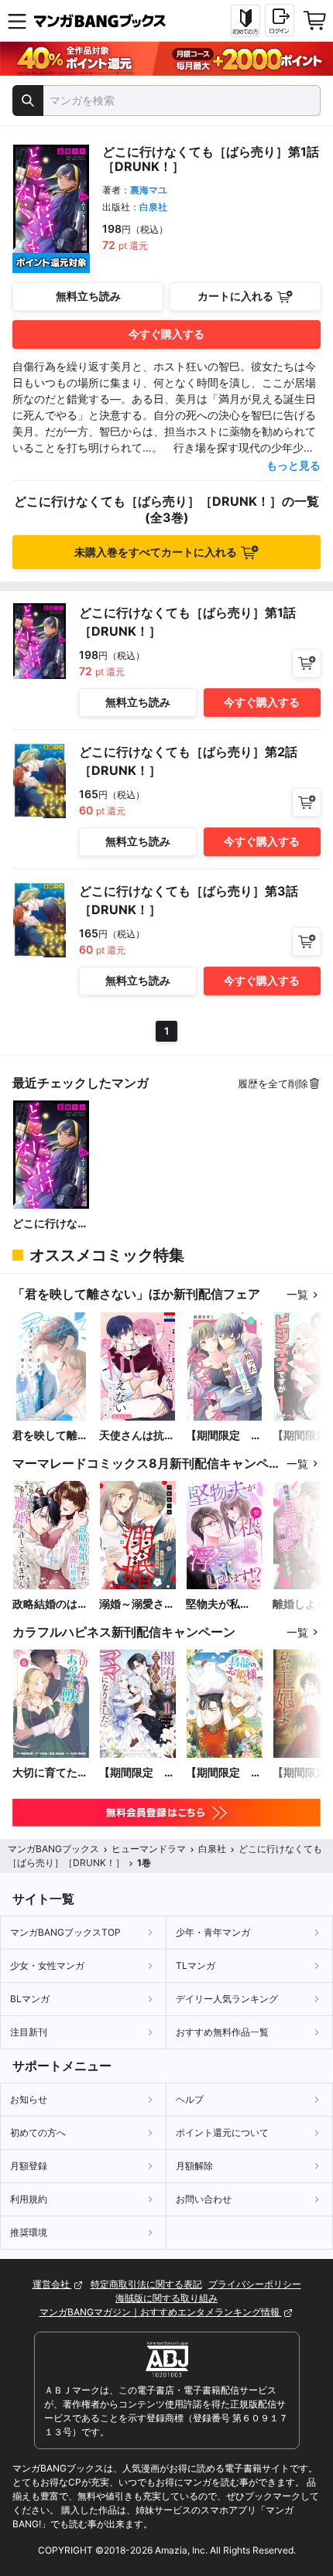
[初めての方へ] (245, 21)
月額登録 (29, 2166)
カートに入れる (235, 296)
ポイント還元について (222, 2132)
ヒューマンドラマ (149, 1849)
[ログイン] (280, 20)
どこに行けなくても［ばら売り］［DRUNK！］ (50, 1224)
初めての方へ (38, 2132)
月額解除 (194, 2166)
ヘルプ (190, 2099)
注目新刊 (29, 2032)
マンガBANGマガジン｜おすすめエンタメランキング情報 (161, 2312)
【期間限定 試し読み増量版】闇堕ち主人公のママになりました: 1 (137, 1773)
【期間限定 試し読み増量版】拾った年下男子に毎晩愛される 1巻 (225, 1436)
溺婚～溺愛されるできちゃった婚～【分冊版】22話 (137, 1604)
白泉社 (153, 207)
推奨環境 (29, 2232)
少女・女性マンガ (47, 1965)
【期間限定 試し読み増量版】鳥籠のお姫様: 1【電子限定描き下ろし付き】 (224, 1773)
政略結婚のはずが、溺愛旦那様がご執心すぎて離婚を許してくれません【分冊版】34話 (50, 1604)
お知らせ (29, 2099)
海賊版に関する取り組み (166, 2298)
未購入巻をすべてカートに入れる (156, 552)
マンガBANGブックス (53, 1849)
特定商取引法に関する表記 (146, 2284)
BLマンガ (30, 1999)
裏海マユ (149, 190)
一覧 (297, 1294)
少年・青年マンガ (213, 1932)
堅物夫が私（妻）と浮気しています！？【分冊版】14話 (225, 1604)
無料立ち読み (88, 296)
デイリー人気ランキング (227, 1999)
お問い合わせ (204, 2199)
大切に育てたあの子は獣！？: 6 (51, 1773)
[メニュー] (17, 21)
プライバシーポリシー (255, 2284)
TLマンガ (196, 1965)
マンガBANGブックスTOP (65, 1932)
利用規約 (29, 2199)
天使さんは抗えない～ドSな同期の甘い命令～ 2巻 (138, 1436)
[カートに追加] (306, 663)
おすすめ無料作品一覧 (222, 2032)
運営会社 (52, 2284)
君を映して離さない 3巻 (50, 1436)
